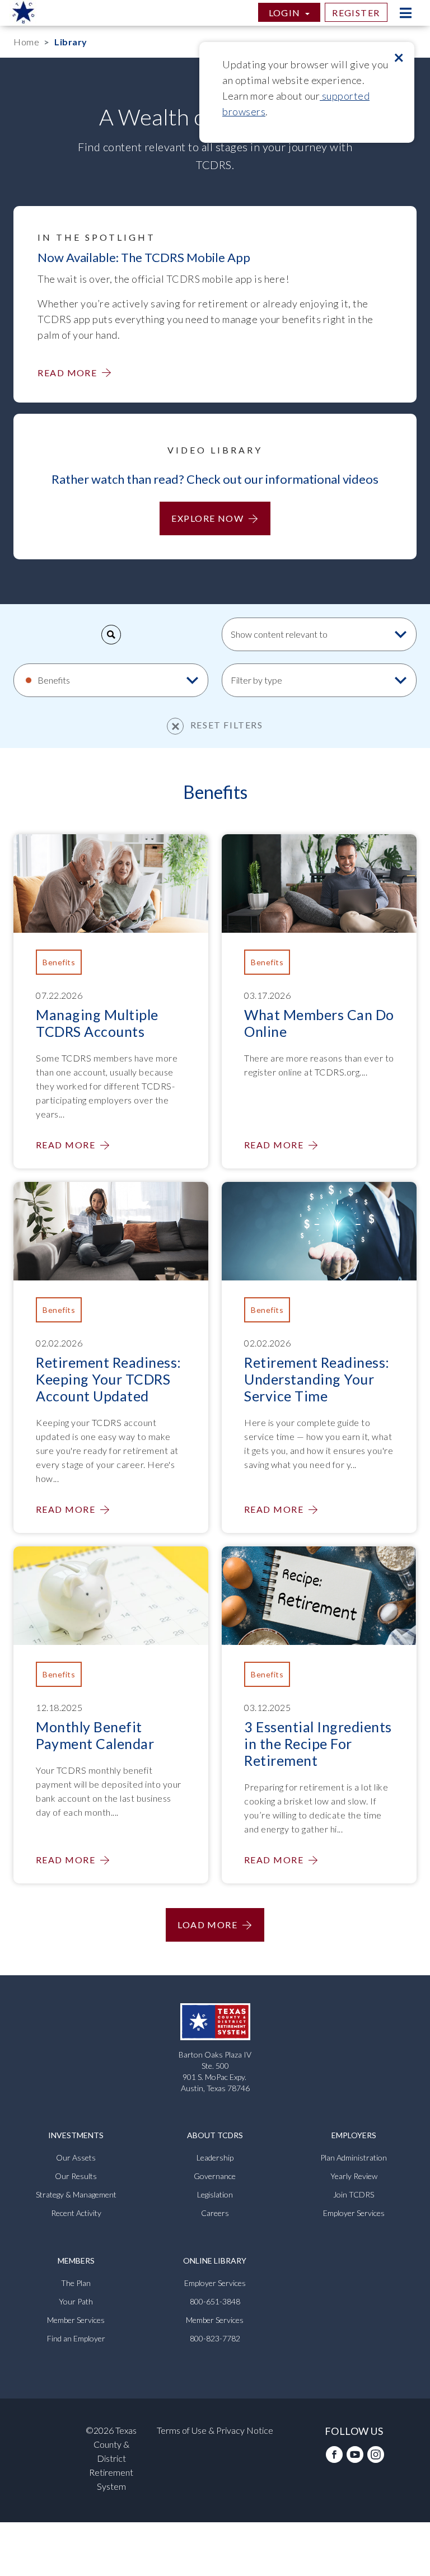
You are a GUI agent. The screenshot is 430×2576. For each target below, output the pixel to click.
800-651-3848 (215, 2301)
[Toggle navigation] (405, 13)
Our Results (76, 2176)
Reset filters (225, 725)
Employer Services (354, 2213)
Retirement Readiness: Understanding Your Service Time (317, 1379)
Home (26, 42)
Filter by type (257, 680)
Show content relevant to (280, 634)
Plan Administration (354, 2157)
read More (67, 373)
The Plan (76, 2283)
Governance (215, 2176)
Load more (207, 1925)
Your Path (76, 2301)
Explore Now (207, 518)
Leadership (215, 2157)
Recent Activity (76, 2213)
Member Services (76, 2320)
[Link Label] (334, 2458)
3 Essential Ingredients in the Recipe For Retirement (318, 1743)
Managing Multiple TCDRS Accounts (97, 1023)
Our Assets (76, 2157)
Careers (215, 2213)
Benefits (54, 680)
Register (356, 13)
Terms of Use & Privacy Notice (215, 2430)
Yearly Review (354, 2176)
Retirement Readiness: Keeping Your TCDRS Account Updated (109, 1379)
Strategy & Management (76, 2194)
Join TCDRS (354, 2194)
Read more (66, 1145)
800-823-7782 (215, 2338)
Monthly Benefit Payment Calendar (95, 1735)
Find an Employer (76, 2338)
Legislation (215, 2194)
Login (286, 13)
